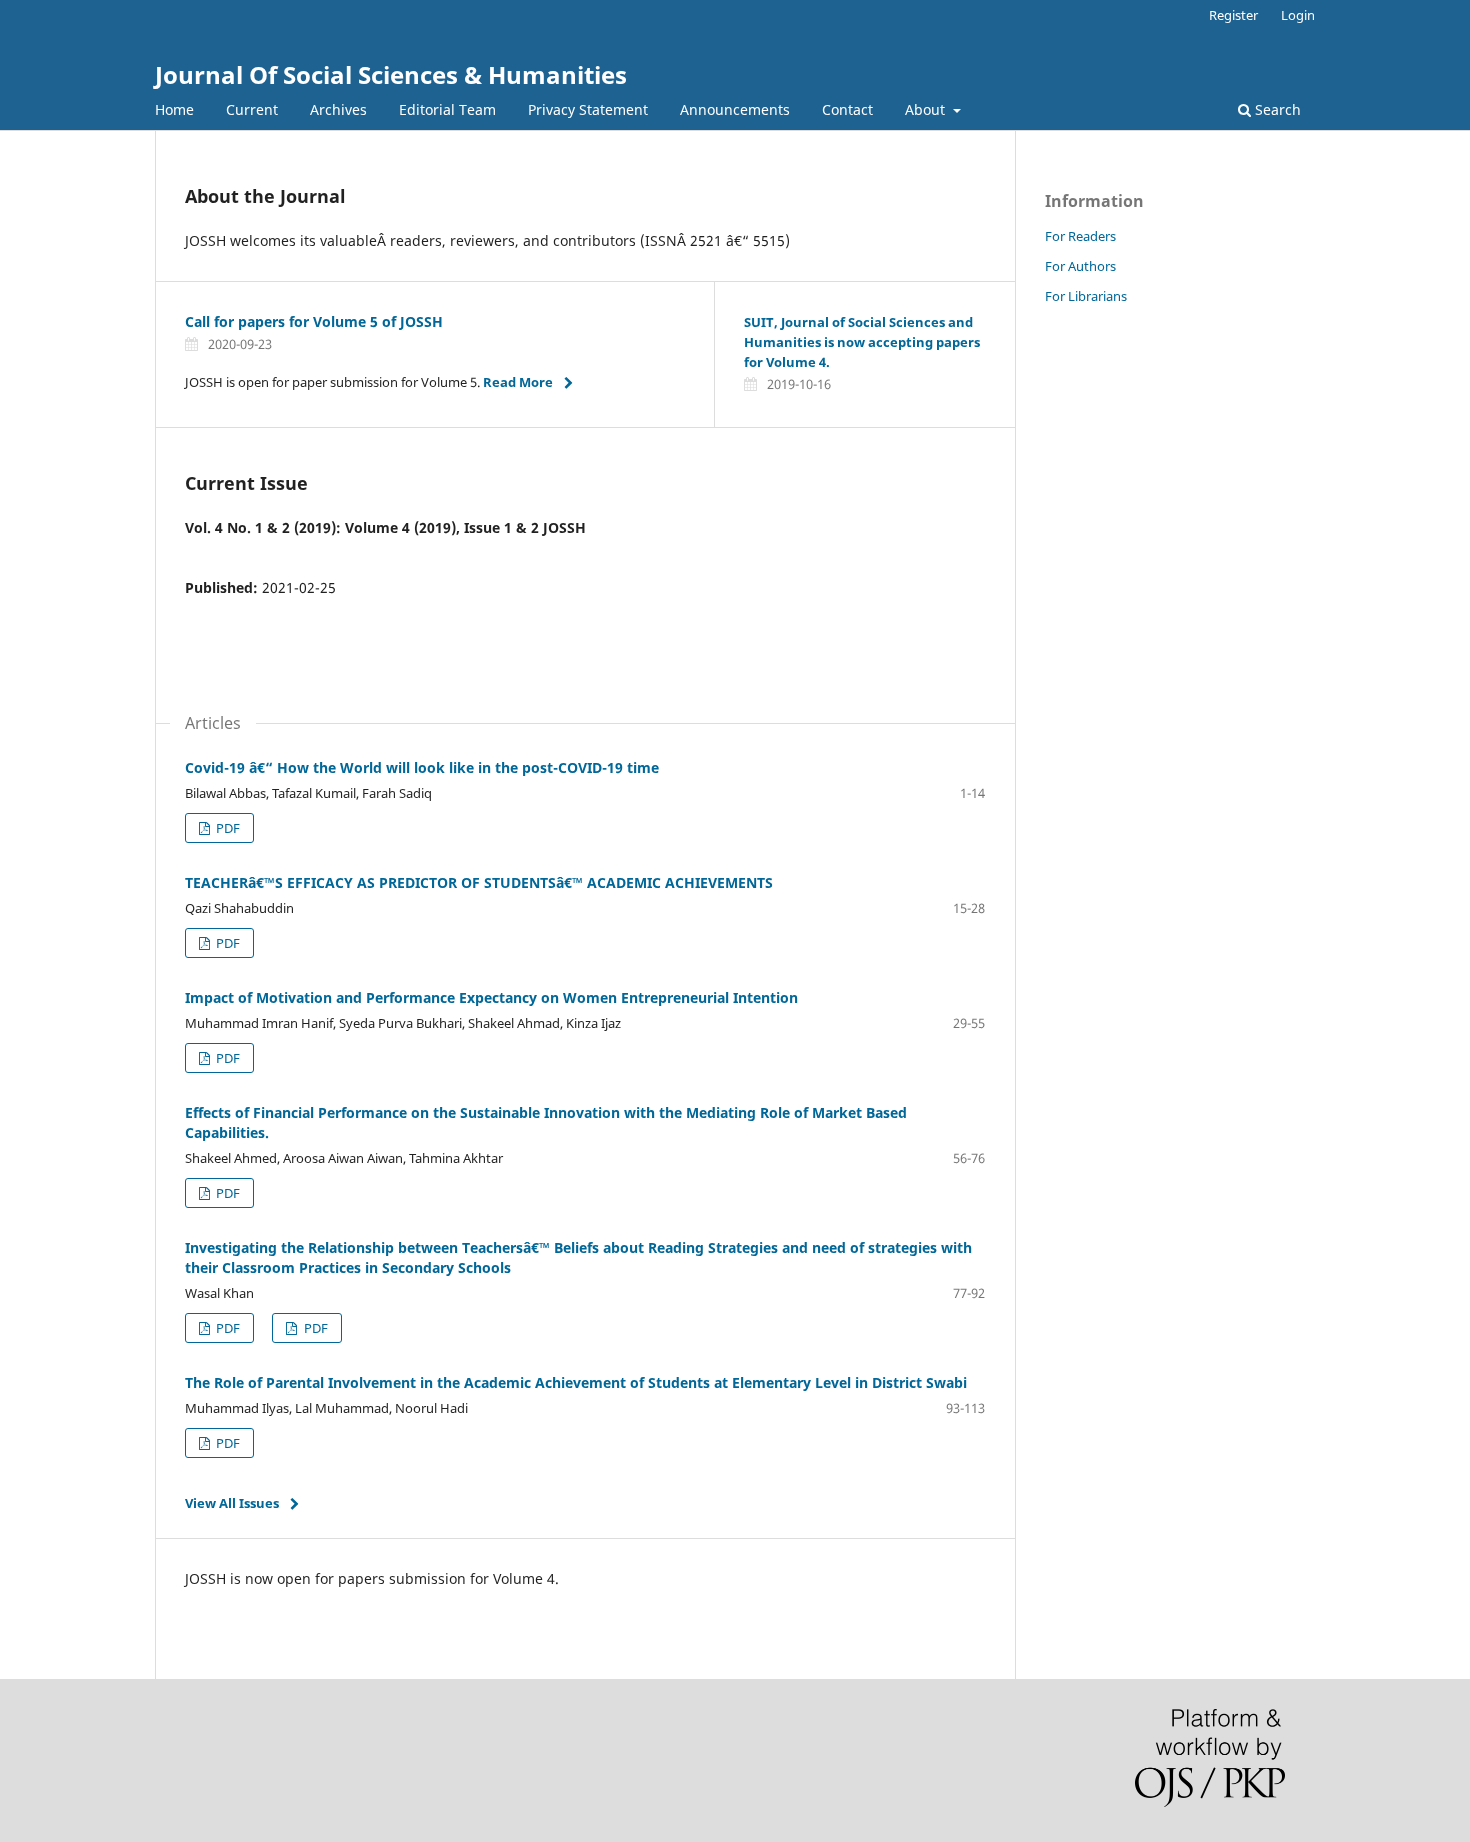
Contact (847, 109)
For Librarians (1086, 296)
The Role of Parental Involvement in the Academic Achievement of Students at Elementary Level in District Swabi (576, 1382)
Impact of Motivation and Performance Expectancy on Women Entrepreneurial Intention (491, 997)
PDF (226, 828)
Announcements (735, 109)
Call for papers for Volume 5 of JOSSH (314, 321)
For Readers (1080, 236)
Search (1276, 109)
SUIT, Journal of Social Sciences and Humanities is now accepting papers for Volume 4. (862, 342)
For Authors (1080, 266)
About (927, 109)
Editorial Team (447, 109)
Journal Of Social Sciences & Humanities (391, 74)
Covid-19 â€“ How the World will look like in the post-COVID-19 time (422, 767)
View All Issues (232, 1503)
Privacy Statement (588, 109)
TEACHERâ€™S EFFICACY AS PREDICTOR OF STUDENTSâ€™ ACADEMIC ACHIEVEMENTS (479, 882)
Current (252, 109)
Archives (338, 109)
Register (1233, 15)
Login (1298, 15)
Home (174, 109)
